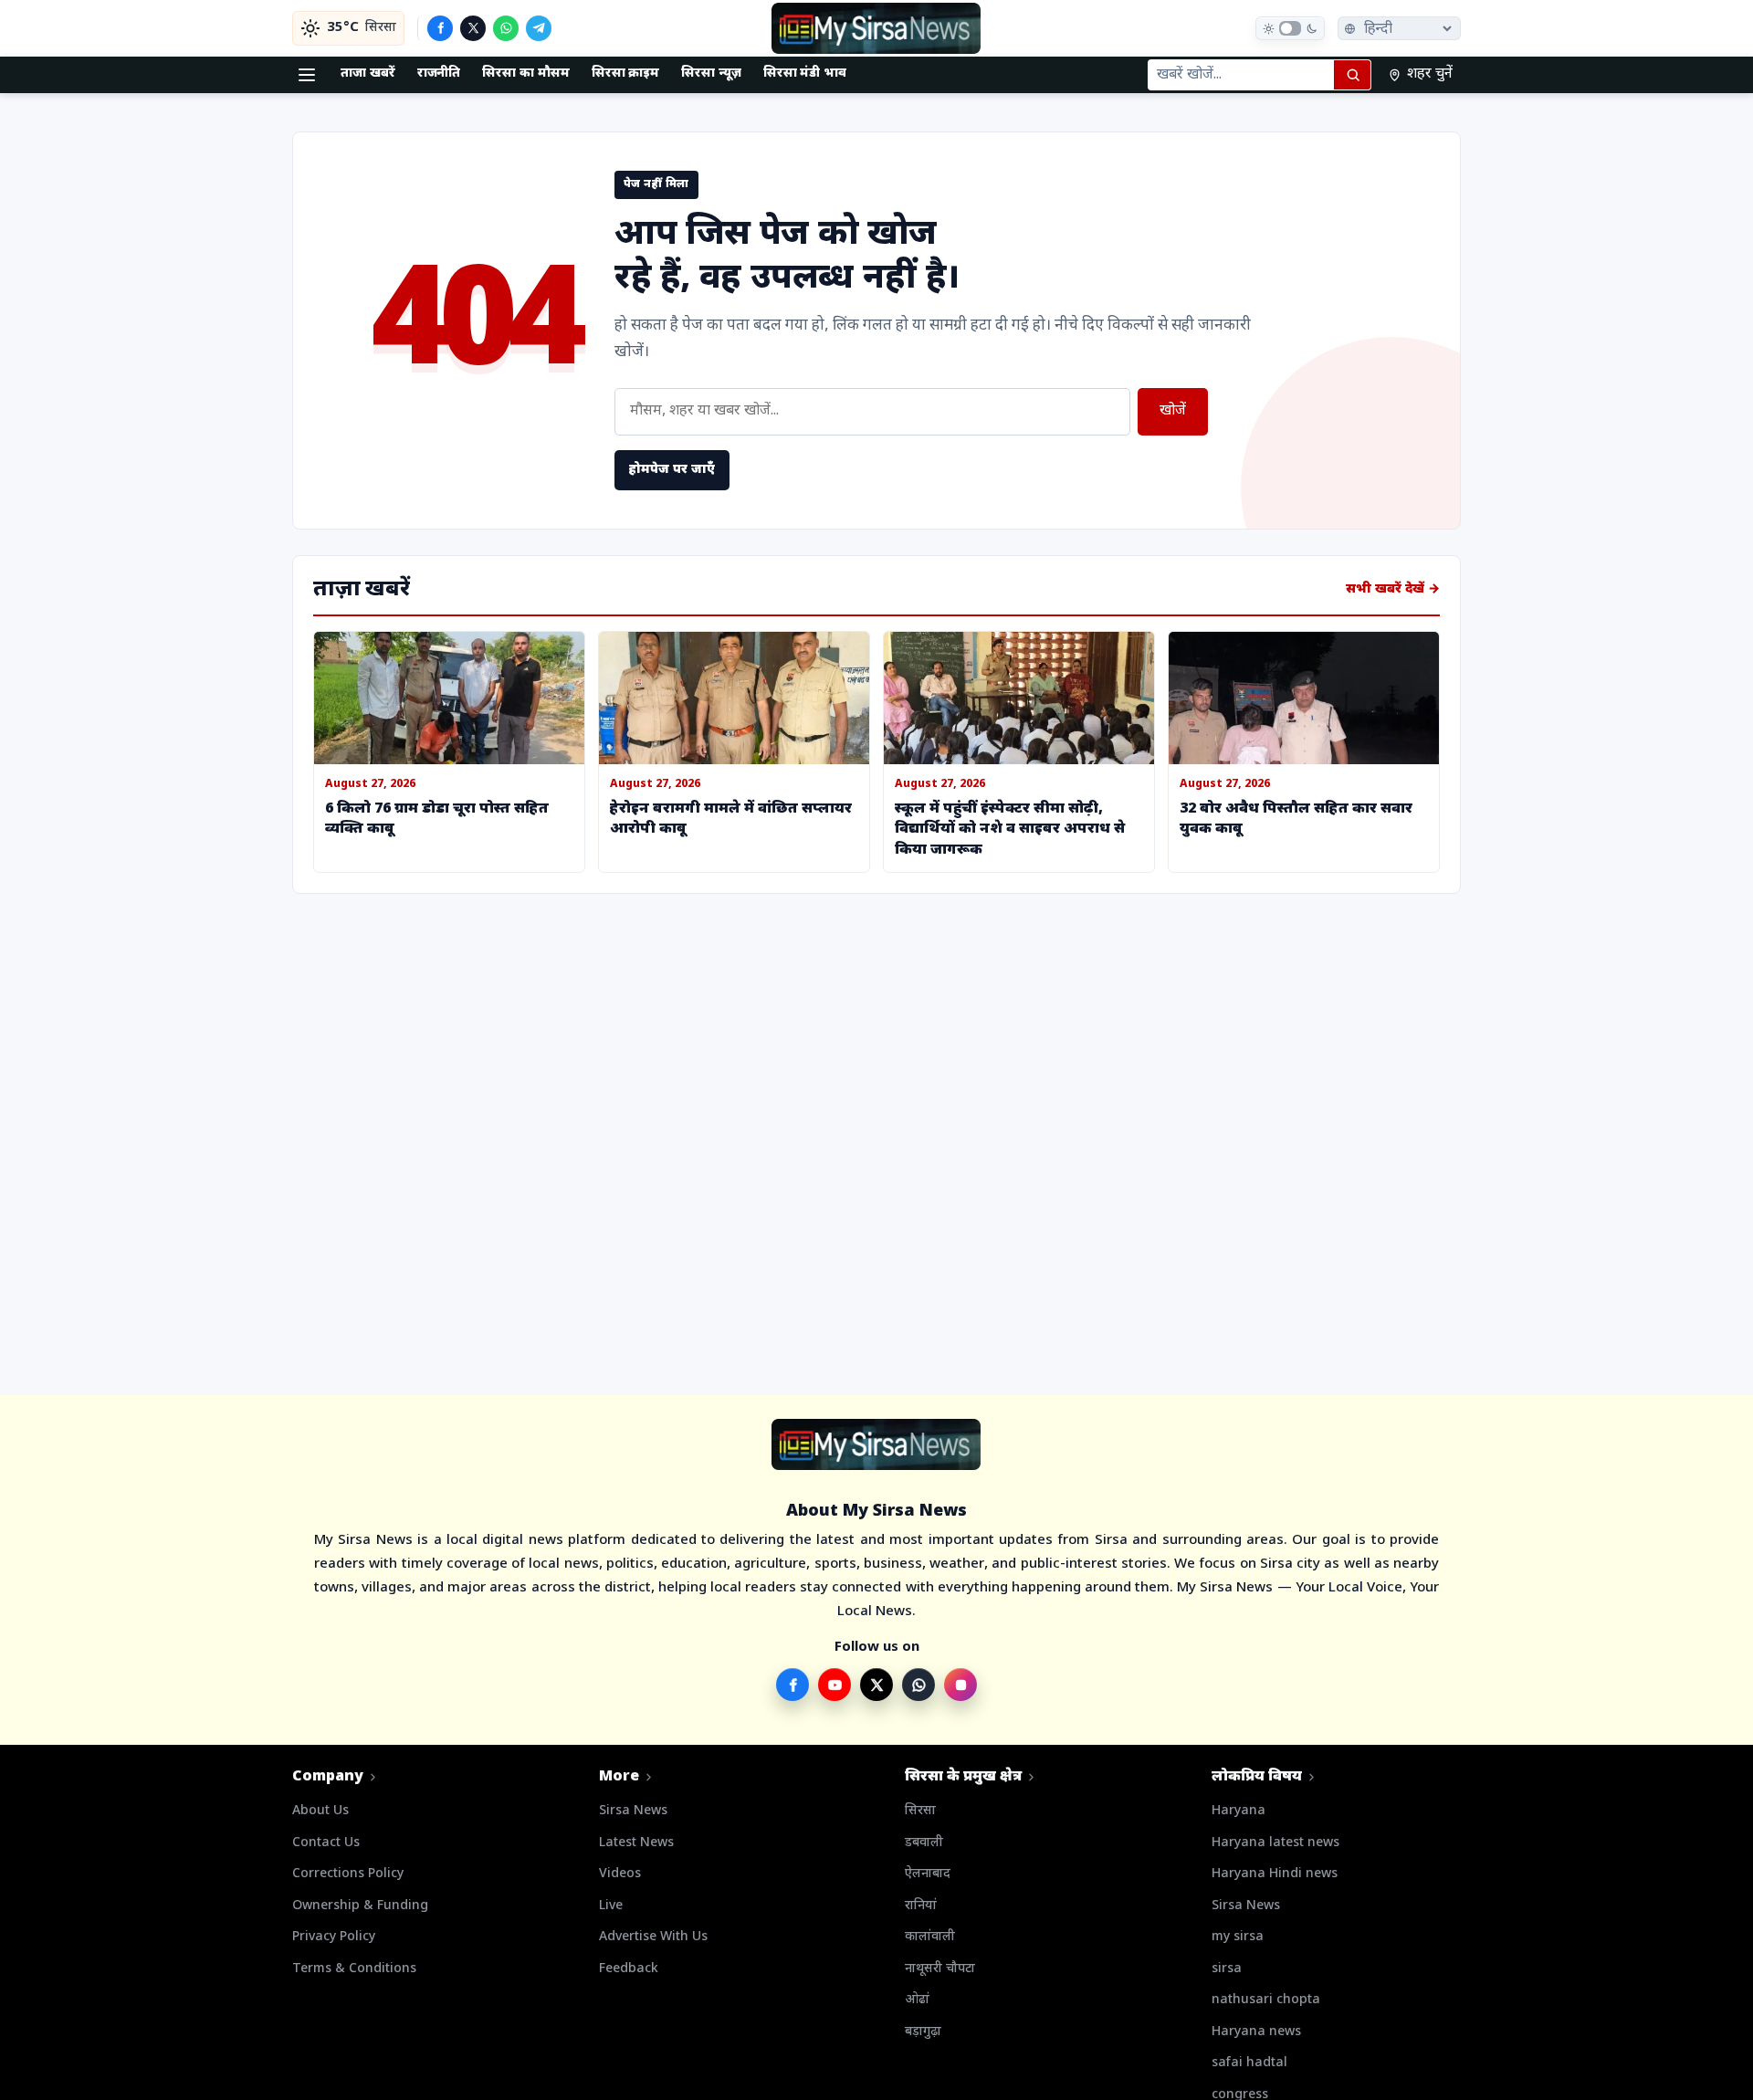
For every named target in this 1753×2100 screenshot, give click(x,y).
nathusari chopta (1266, 2000)
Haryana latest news (1275, 1843)
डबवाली (924, 1843)
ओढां (917, 2000)
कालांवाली (930, 1937)
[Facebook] (440, 28)
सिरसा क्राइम (626, 73)
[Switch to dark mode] (1290, 28)
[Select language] (1399, 28)
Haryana (1239, 1811)
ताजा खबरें (368, 73)
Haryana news (1256, 2032)
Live (611, 1906)
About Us (320, 1811)
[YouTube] (835, 1685)
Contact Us (326, 1843)
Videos (620, 1874)
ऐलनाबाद (928, 1874)
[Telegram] (539, 28)
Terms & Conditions (354, 1969)
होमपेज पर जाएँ (672, 470)
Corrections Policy (348, 1874)
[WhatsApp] (506, 28)
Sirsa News (633, 1811)
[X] (473, 28)
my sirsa (1238, 1937)
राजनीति (439, 73)
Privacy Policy (334, 1937)
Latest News (636, 1843)
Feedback (629, 1969)
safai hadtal (1249, 2063)
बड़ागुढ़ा (923, 2032)
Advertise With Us (653, 1937)
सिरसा (920, 1811)
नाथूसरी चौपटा (940, 1969)
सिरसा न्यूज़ (711, 73)
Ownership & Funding (360, 1906)
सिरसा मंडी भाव (805, 73)
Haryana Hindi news (1275, 1874)
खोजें (1173, 411)
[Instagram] (960, 1685)
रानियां (921, 1906)
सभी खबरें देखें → (1393, 589)
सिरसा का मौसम (525, 73)
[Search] (1352, 75)
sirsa (1227, 1969)
